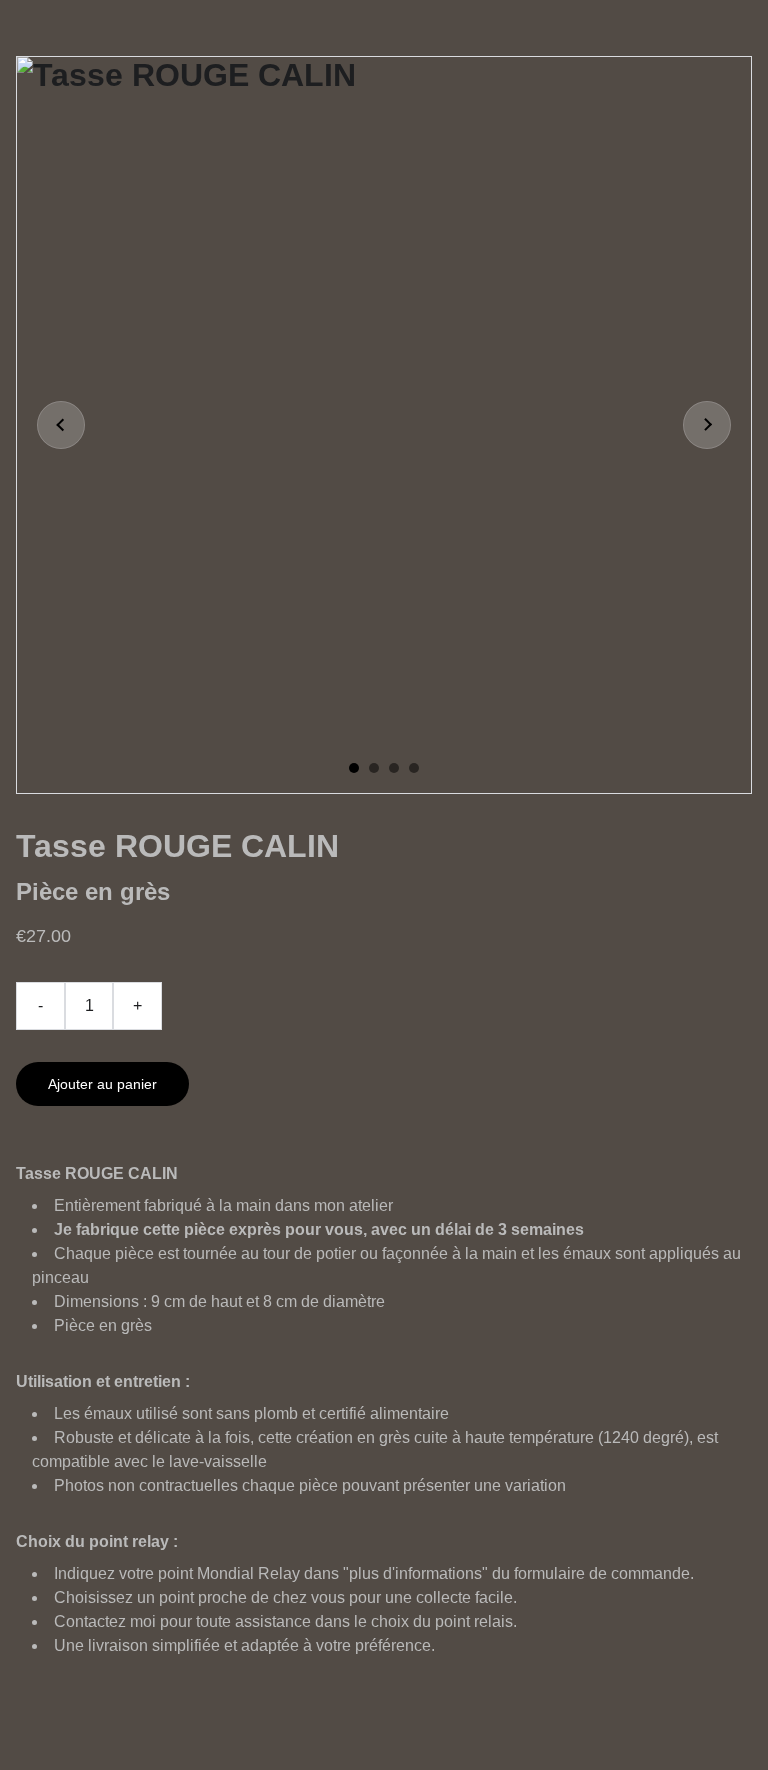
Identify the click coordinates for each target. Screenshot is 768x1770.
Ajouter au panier (102, 1084)
